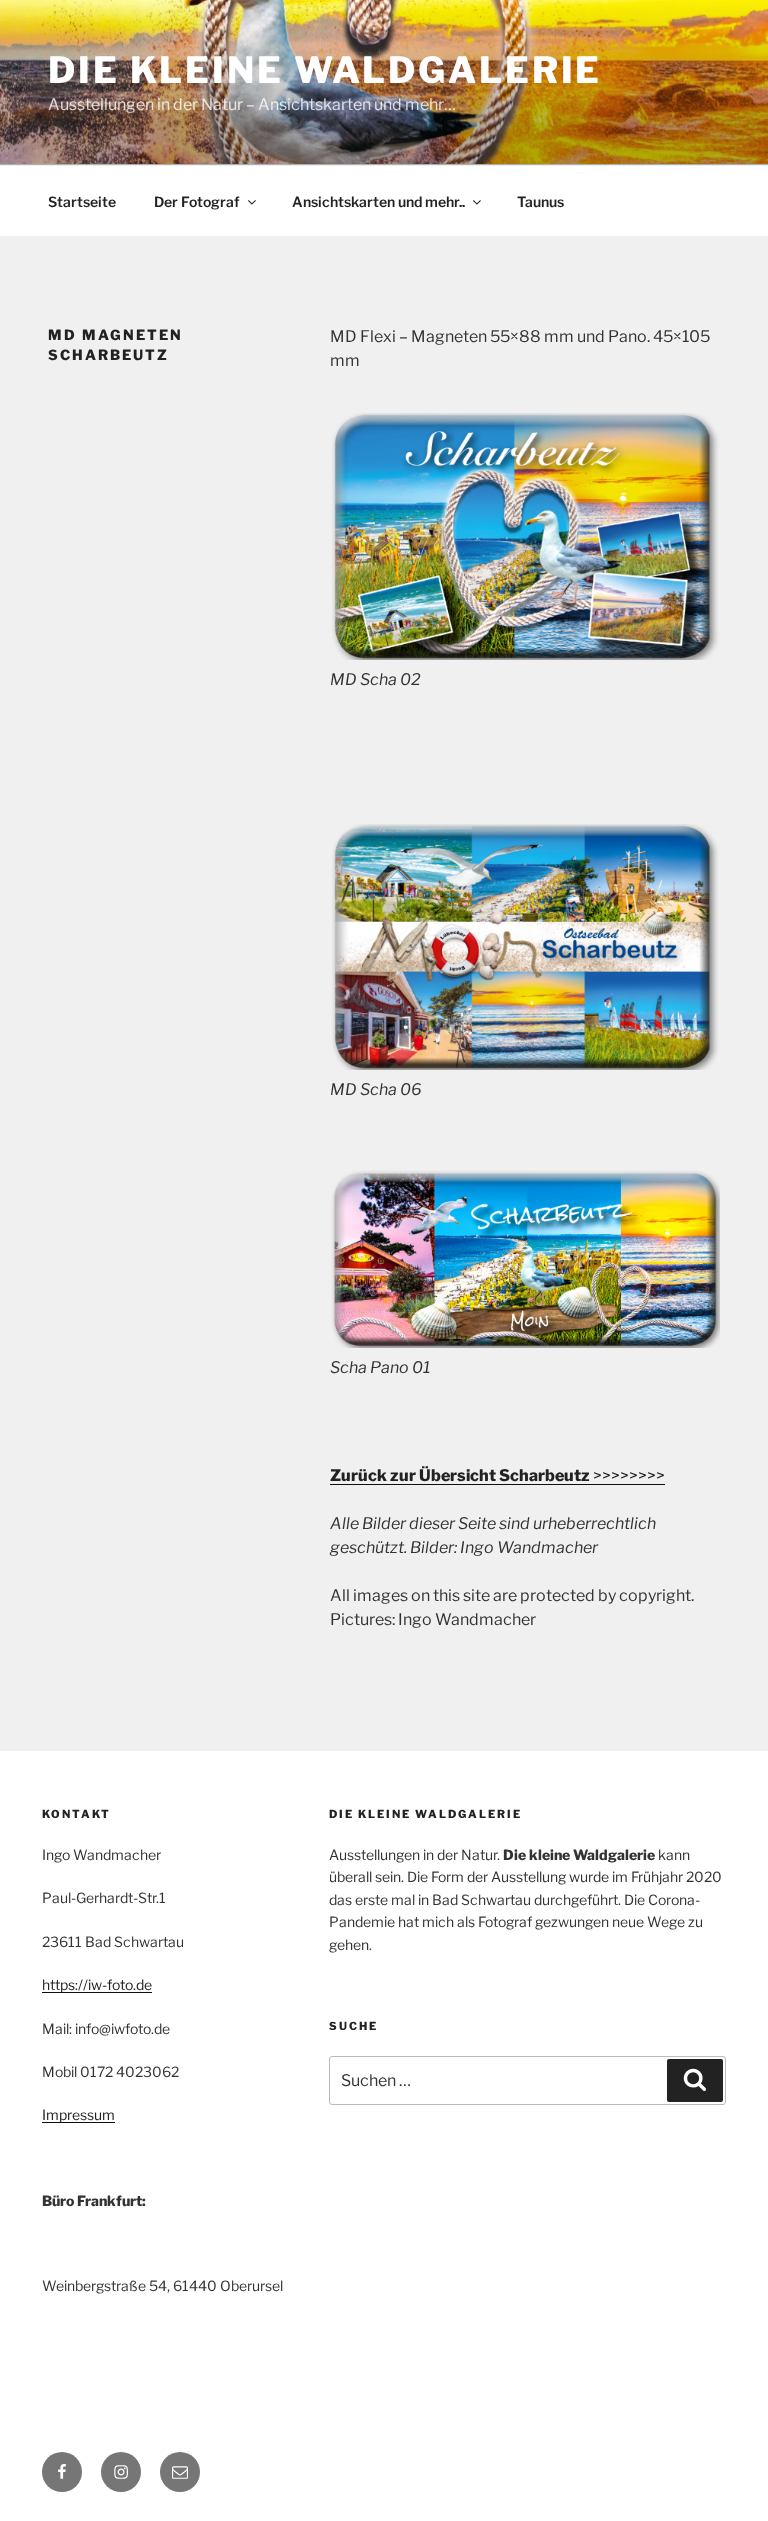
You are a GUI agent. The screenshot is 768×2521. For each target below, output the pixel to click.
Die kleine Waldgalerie (325, 70)
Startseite (82, 201)
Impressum (78, 2114)
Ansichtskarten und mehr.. (378, 201)
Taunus (540, 201)
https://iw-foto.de (97, 1984)
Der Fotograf (197, 201)
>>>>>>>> (497, 1475)
